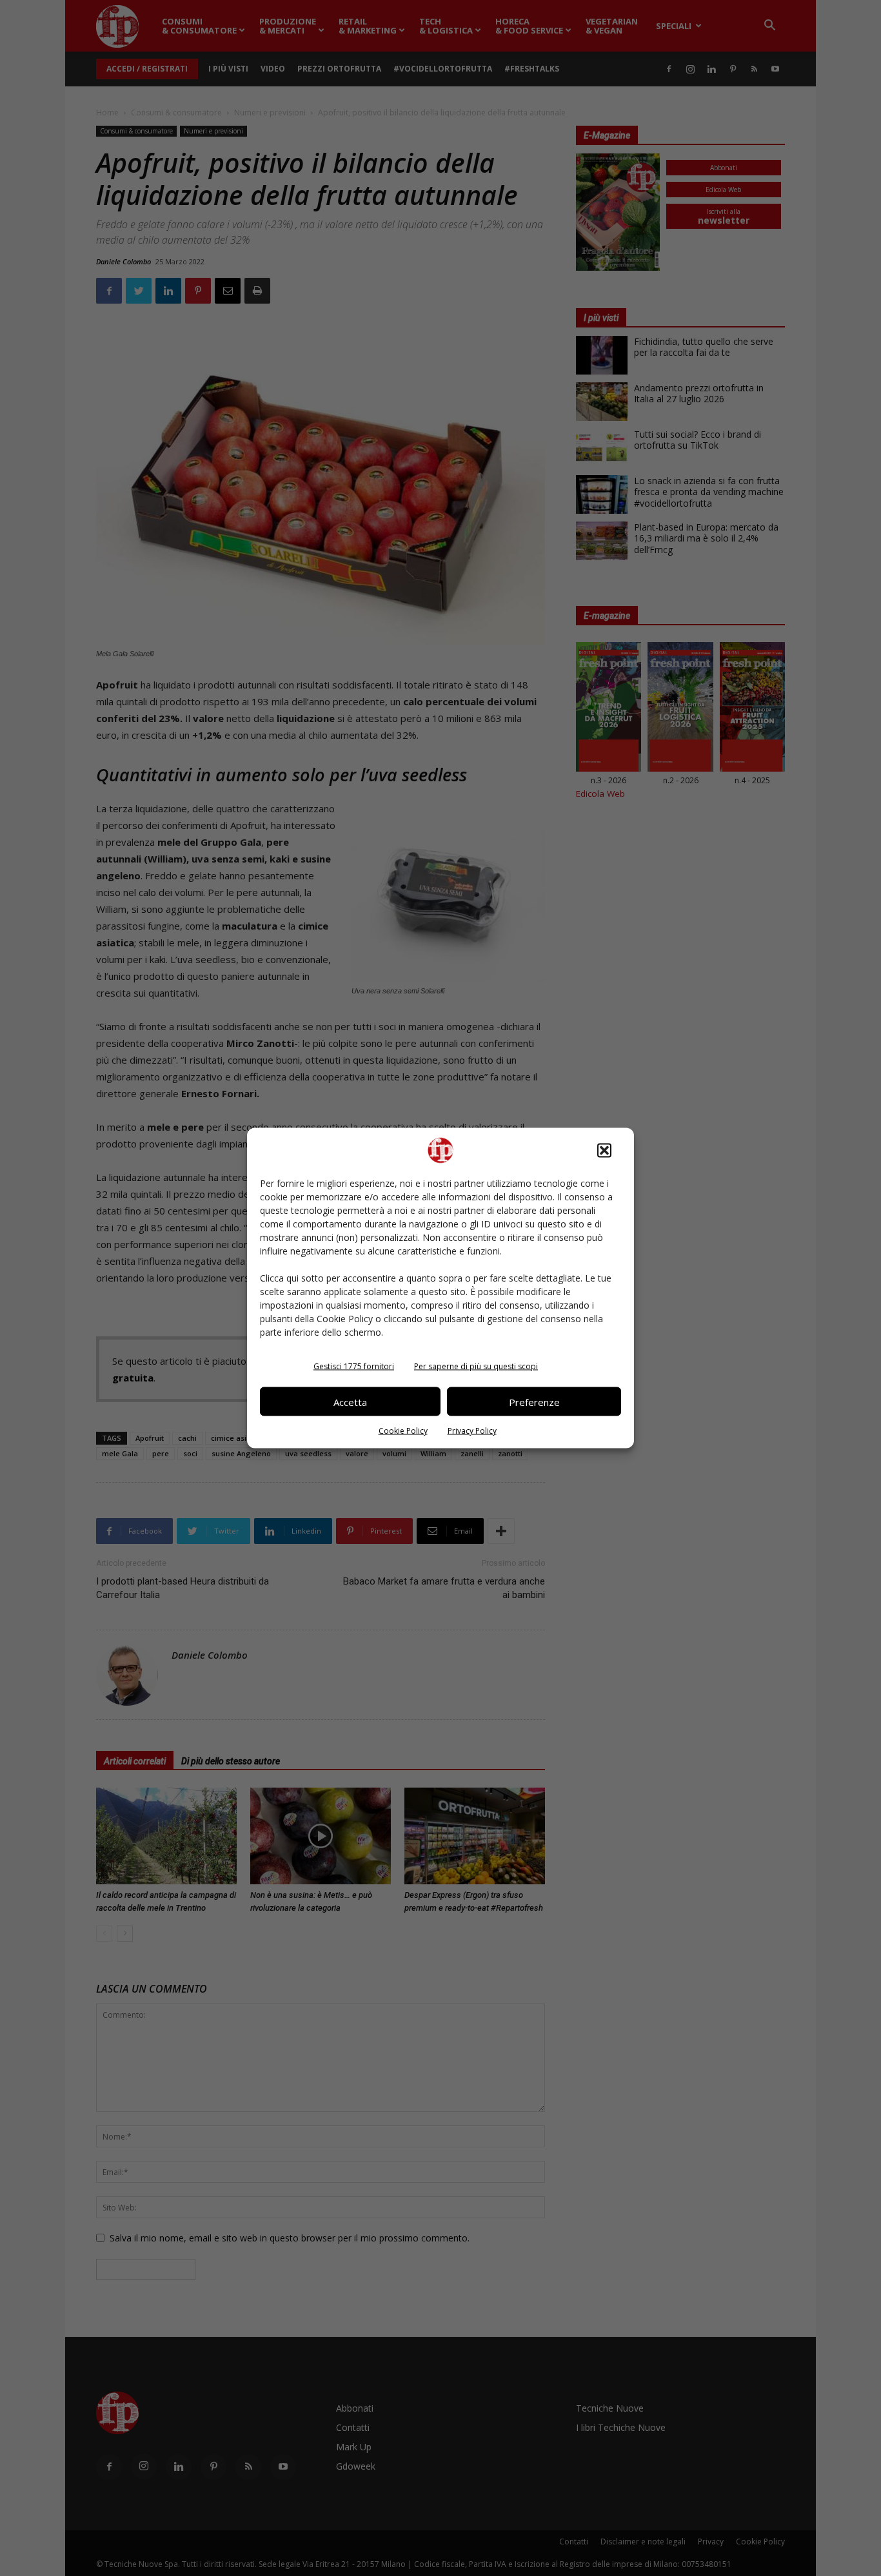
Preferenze (534, 1401)
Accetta (350, 1401)
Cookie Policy (403, 1431)
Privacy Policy (472, 1431)
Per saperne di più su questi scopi (476, 1366)
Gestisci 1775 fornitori (354, 1366)
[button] (604, 1151)
